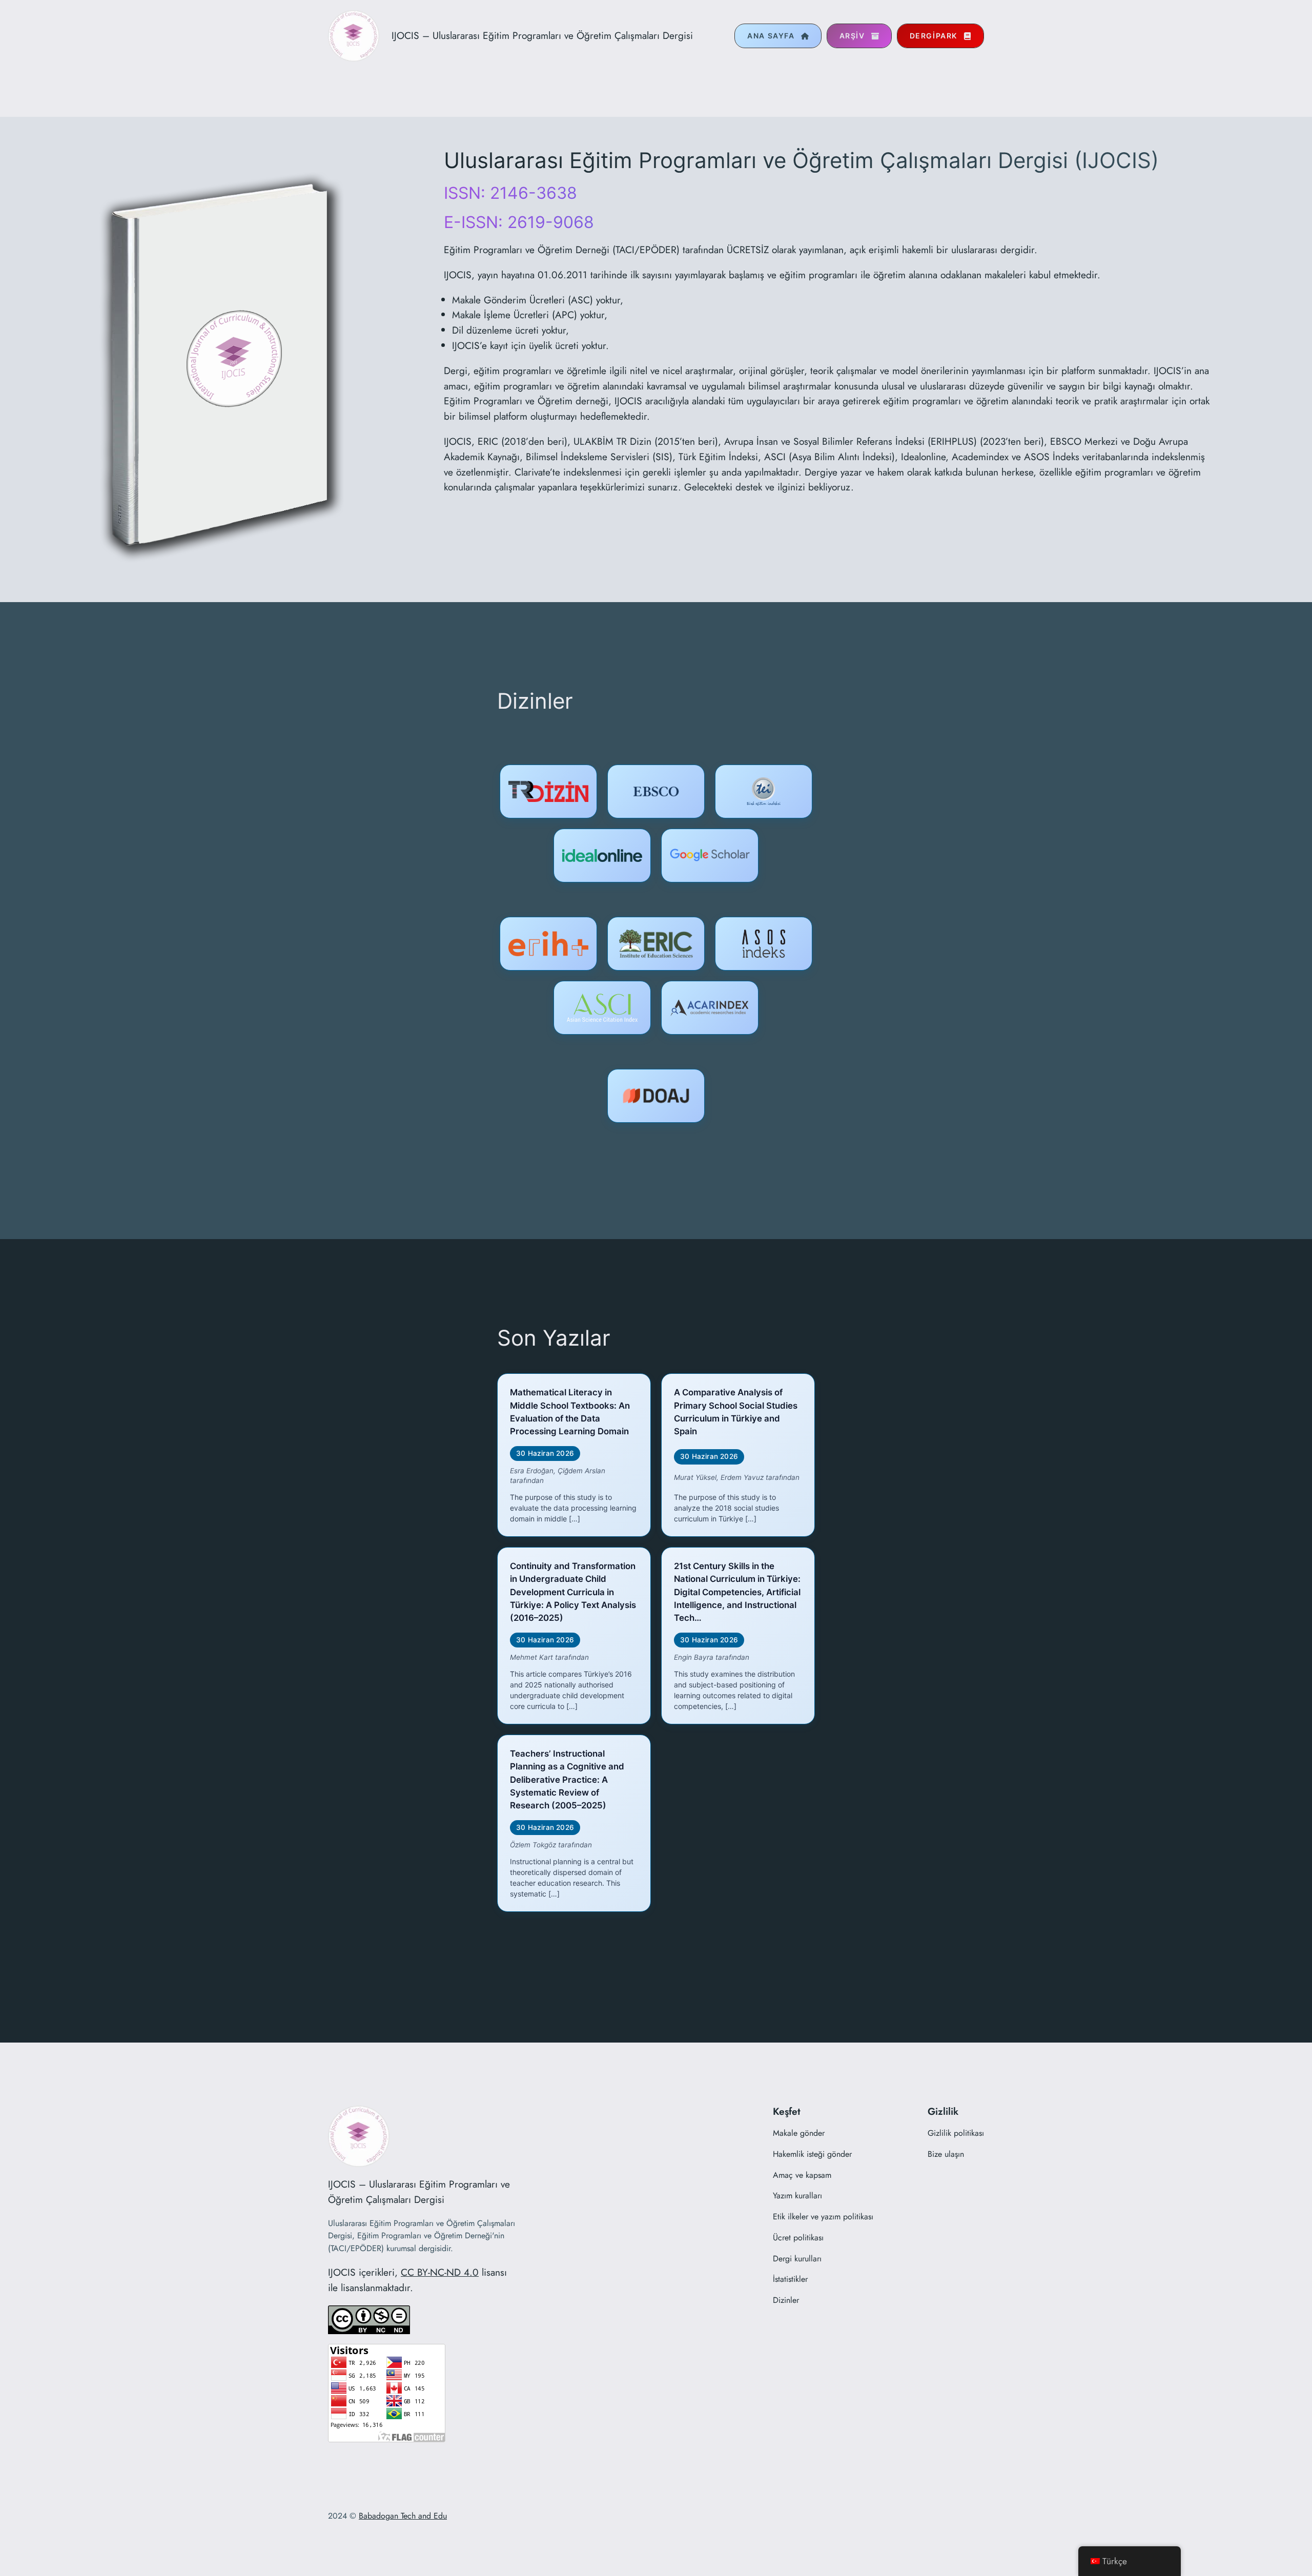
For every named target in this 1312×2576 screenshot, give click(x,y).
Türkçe (1115, 2561)
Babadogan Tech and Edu (403, 2516)
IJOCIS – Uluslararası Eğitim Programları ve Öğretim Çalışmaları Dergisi (542, 35)
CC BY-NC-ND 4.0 (440, 2272)
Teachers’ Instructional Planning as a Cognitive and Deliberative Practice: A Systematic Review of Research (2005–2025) (567, 1779)
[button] (778, 36)
